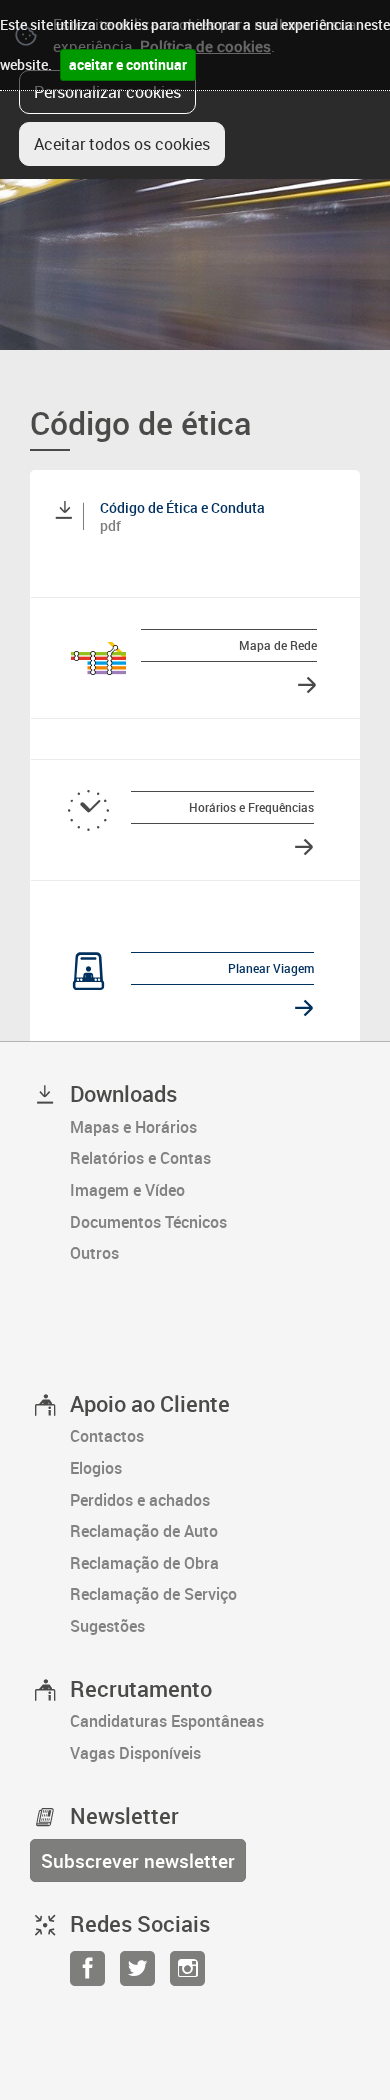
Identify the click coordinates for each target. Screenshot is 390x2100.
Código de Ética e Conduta (182, 507)
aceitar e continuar (128, 64)
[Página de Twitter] (137, 1974)
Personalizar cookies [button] (107, 92)
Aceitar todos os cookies (122, 144)
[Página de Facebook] (87, 1974)
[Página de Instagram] (187, 1974)
